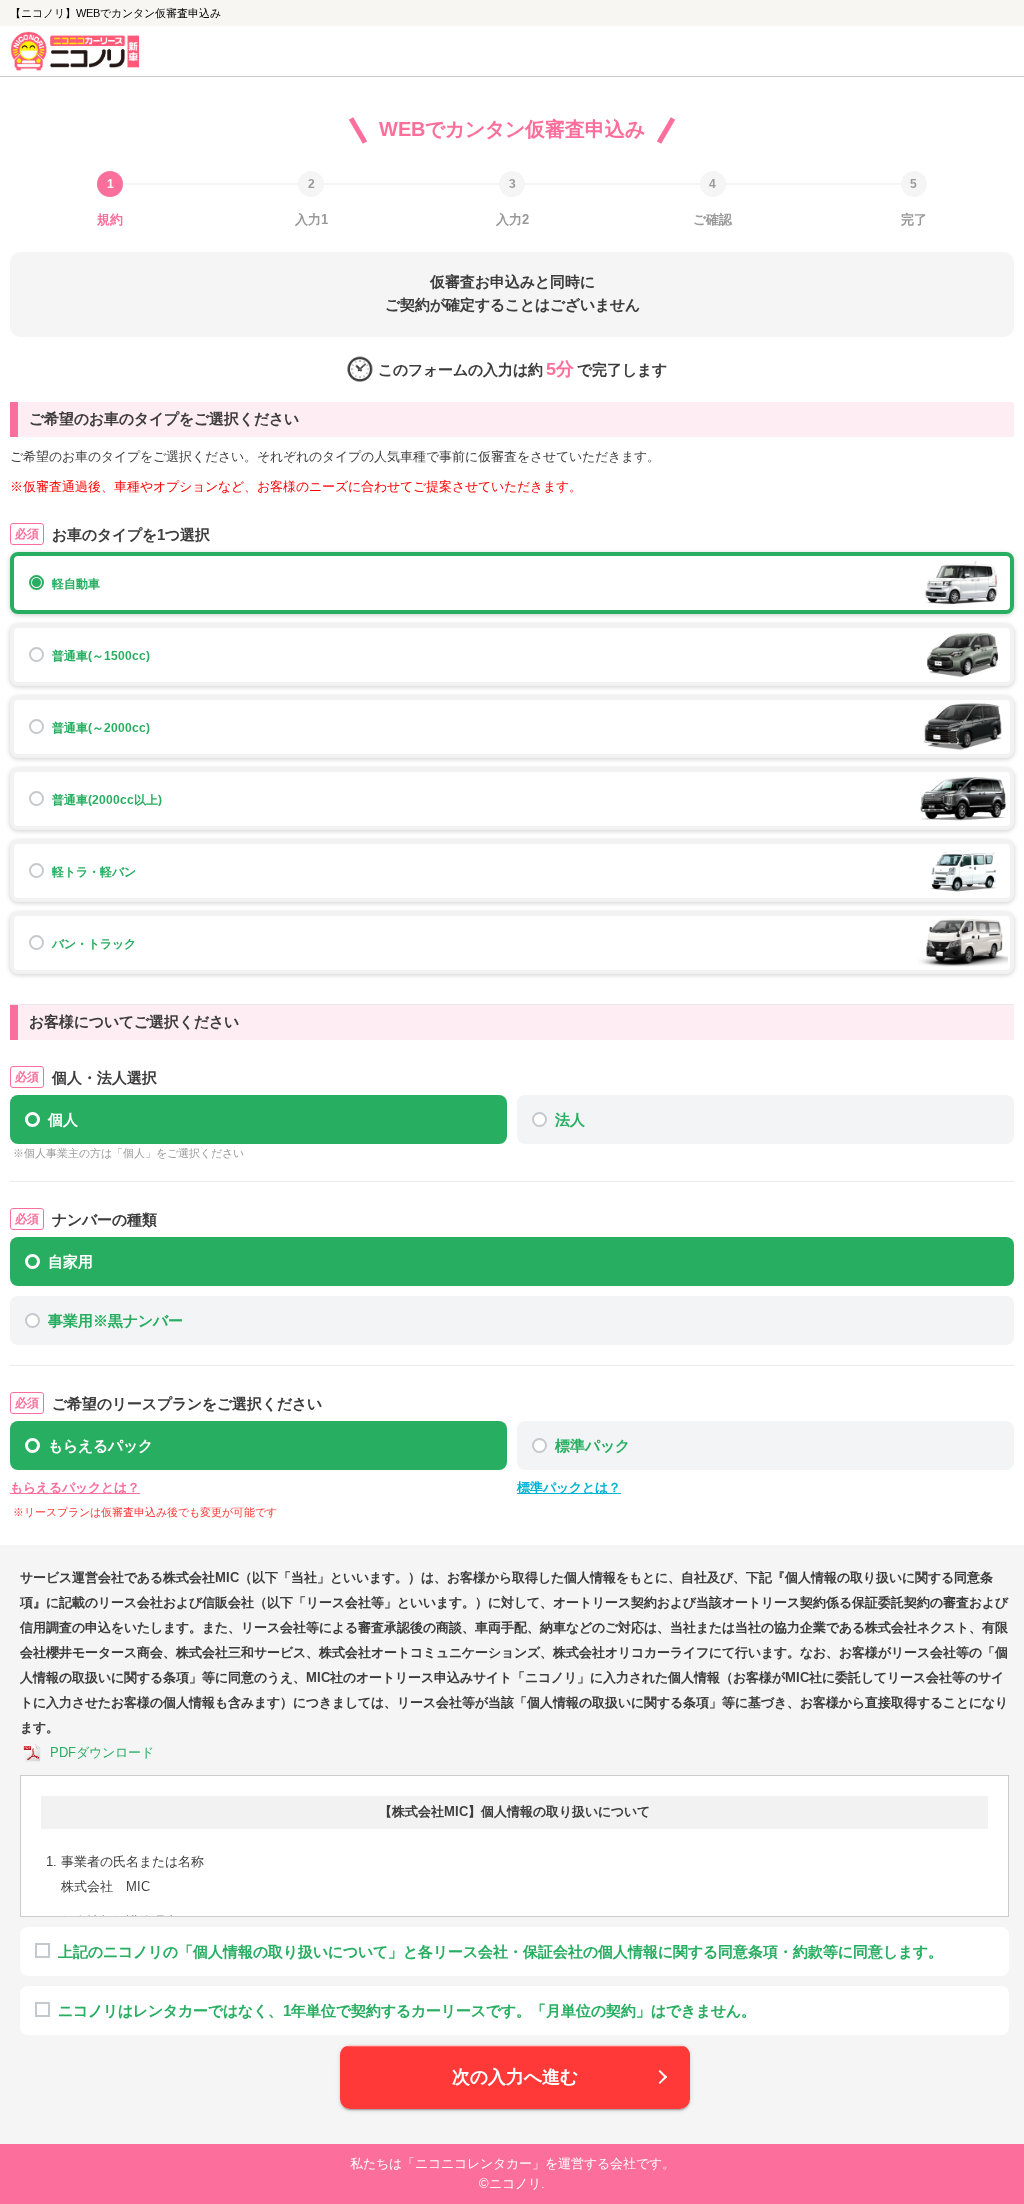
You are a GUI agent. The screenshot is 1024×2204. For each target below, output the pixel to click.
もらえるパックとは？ (75, 1487)
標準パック (592, 1445)
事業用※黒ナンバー (115, 1320)
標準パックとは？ (569, 1487)
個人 (63, 1119)
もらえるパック (100, 1445)
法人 (570, 1119)
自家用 (70, 1261)
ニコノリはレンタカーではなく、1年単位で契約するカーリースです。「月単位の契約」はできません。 (407, 2010)
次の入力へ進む (515, 2077)
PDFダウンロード (102, 1752)
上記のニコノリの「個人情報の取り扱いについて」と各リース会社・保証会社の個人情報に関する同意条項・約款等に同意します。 (500, 1951)
